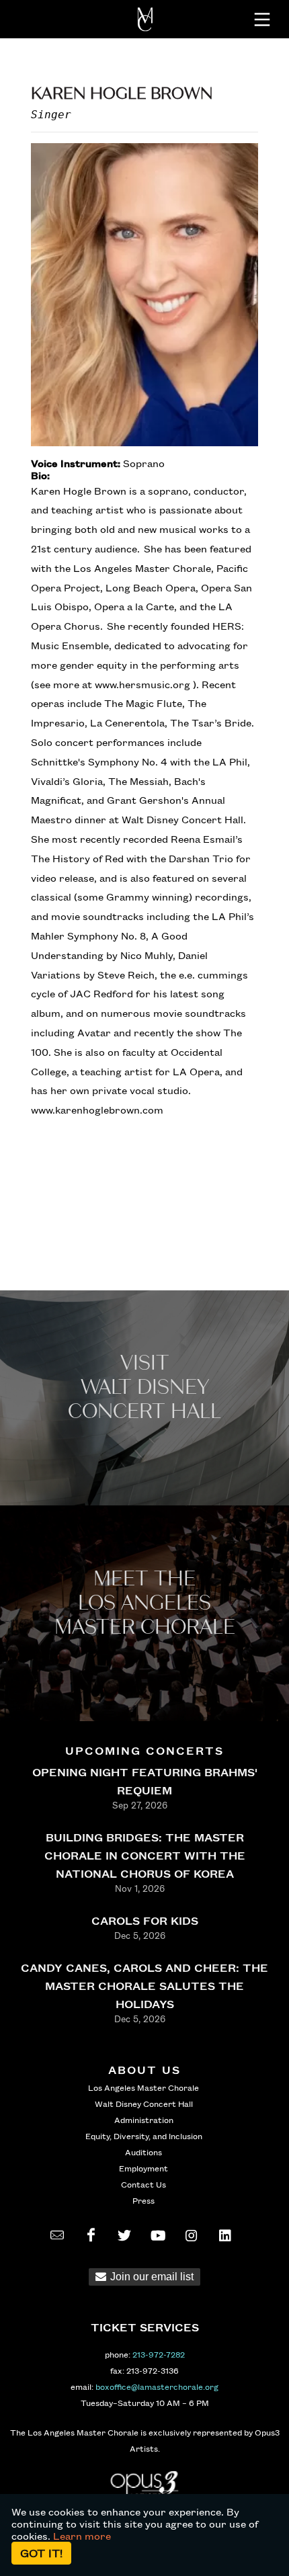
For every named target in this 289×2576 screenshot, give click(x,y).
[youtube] (158, 2235)
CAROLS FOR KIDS (145, 1920)
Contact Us (143, 2184)
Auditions (143, 2152)
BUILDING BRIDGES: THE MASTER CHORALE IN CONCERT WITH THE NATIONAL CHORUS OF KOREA (145, 1855)
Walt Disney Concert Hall (144, 2104)
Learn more (82, 2536)
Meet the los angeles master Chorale (145, 1603)
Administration (144, 2120)
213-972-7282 (159, 2354)
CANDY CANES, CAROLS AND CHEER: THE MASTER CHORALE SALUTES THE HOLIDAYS (144, 1986)
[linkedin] (225, 2235)
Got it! (41, 2553)
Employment (143, 2168)
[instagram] (192, 2235)
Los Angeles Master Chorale (143, 2087)
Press (143, 2200)
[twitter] (124, 2235)
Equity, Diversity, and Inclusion (144, 2136)
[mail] (57, 2235)
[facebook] (91, 2235)
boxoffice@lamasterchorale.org (157, 2386)
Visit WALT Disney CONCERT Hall (144, 1387)
